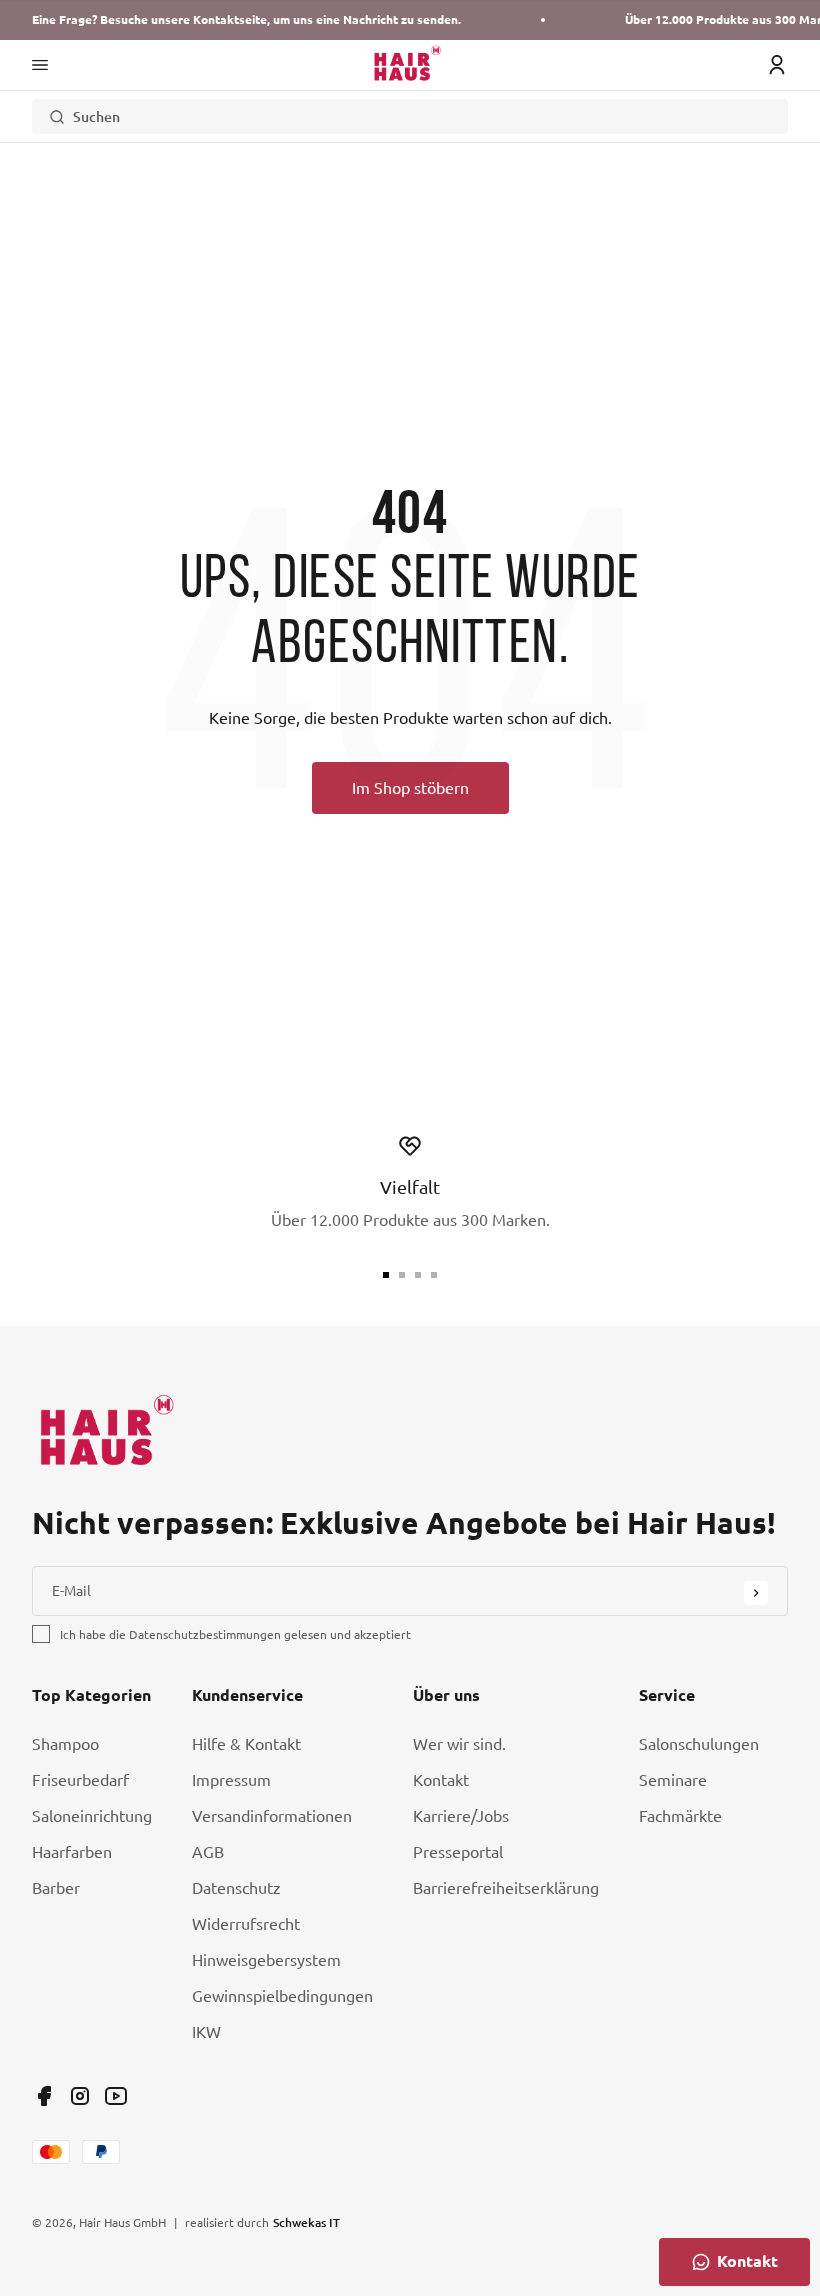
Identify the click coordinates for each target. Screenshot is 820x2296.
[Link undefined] (44, 2096)
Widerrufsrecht (246, 1924)
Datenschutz (236, 1888)
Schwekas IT (306, 2222)
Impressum (231, 1780)
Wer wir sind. (459, 1744)
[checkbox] (41, 1634)
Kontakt (441, 1780)
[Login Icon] (777, 65)
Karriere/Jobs (461, 1816)
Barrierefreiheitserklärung (506, 1888)
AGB (208, 1852)
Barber (56, 1888)
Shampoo (65, 1744)
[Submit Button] (756, 1593)
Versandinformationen (272, 1816)
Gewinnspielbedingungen (282, 1996)
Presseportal (458, 1852)
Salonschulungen (699, 1744)
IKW (206, 2032)
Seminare (673, 1780)
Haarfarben (72, 1852)
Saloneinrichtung (92, 1816)
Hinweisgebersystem (266, 1960)
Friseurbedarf (80, 1780)
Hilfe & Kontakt (246, 1744)
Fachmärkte (680, 1816)
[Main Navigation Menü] (40, 65)
